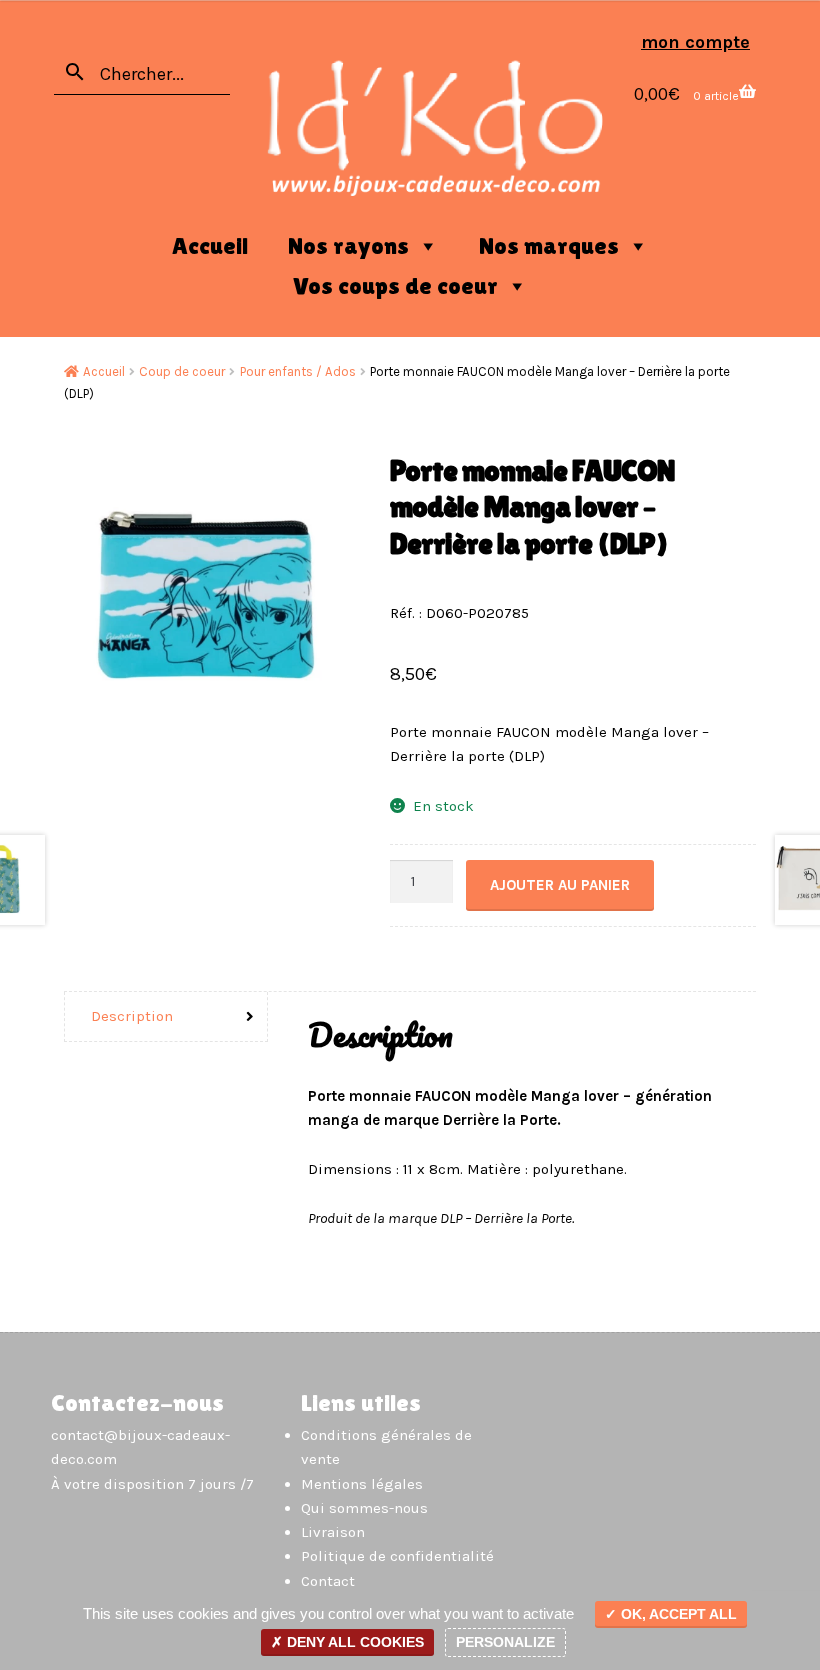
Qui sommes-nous (364, 1508)
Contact (328, 1581)
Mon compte (695, 42)
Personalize (505, 1642)
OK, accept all (677, 1614)
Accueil (210, 245)
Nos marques (549, 245)
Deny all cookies (353, 1642)
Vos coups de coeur (395, 285)
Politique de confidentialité (397, 1556)
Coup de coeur (182, 371)
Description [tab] (132, 1016)
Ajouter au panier (560, 885)
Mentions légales (362, 1484)
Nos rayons (348, 245)
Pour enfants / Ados (298, 371)
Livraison (333, 1532)
